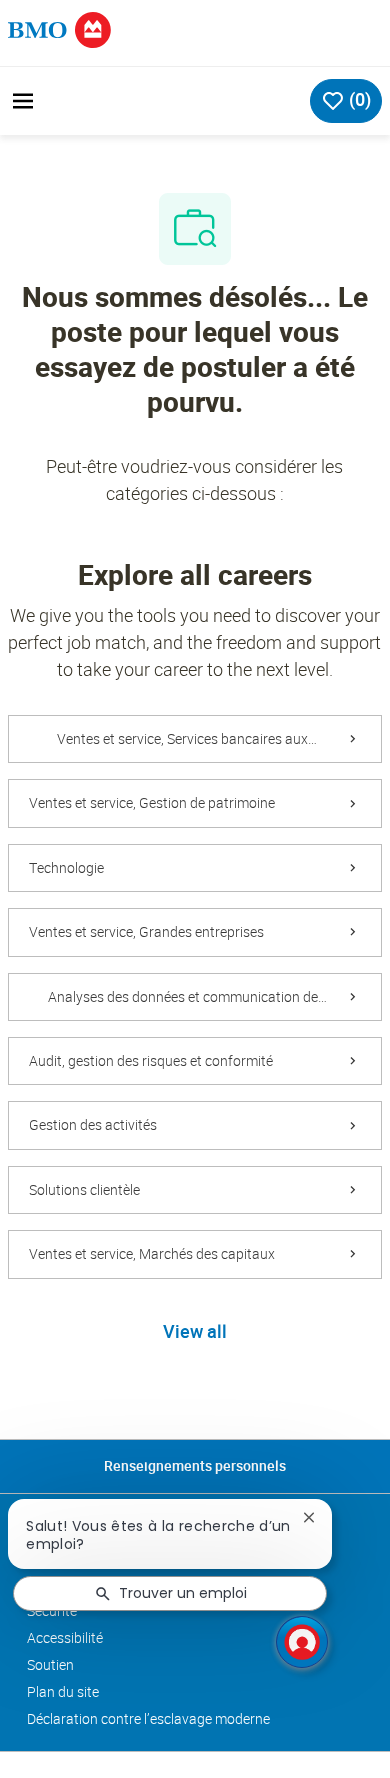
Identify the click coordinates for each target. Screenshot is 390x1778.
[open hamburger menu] (23, 101)
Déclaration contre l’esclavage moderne (148, 1719)
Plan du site (63, 1692)
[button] (195, 1333)
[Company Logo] (60, 28)
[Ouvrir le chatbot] (302, 1642)
